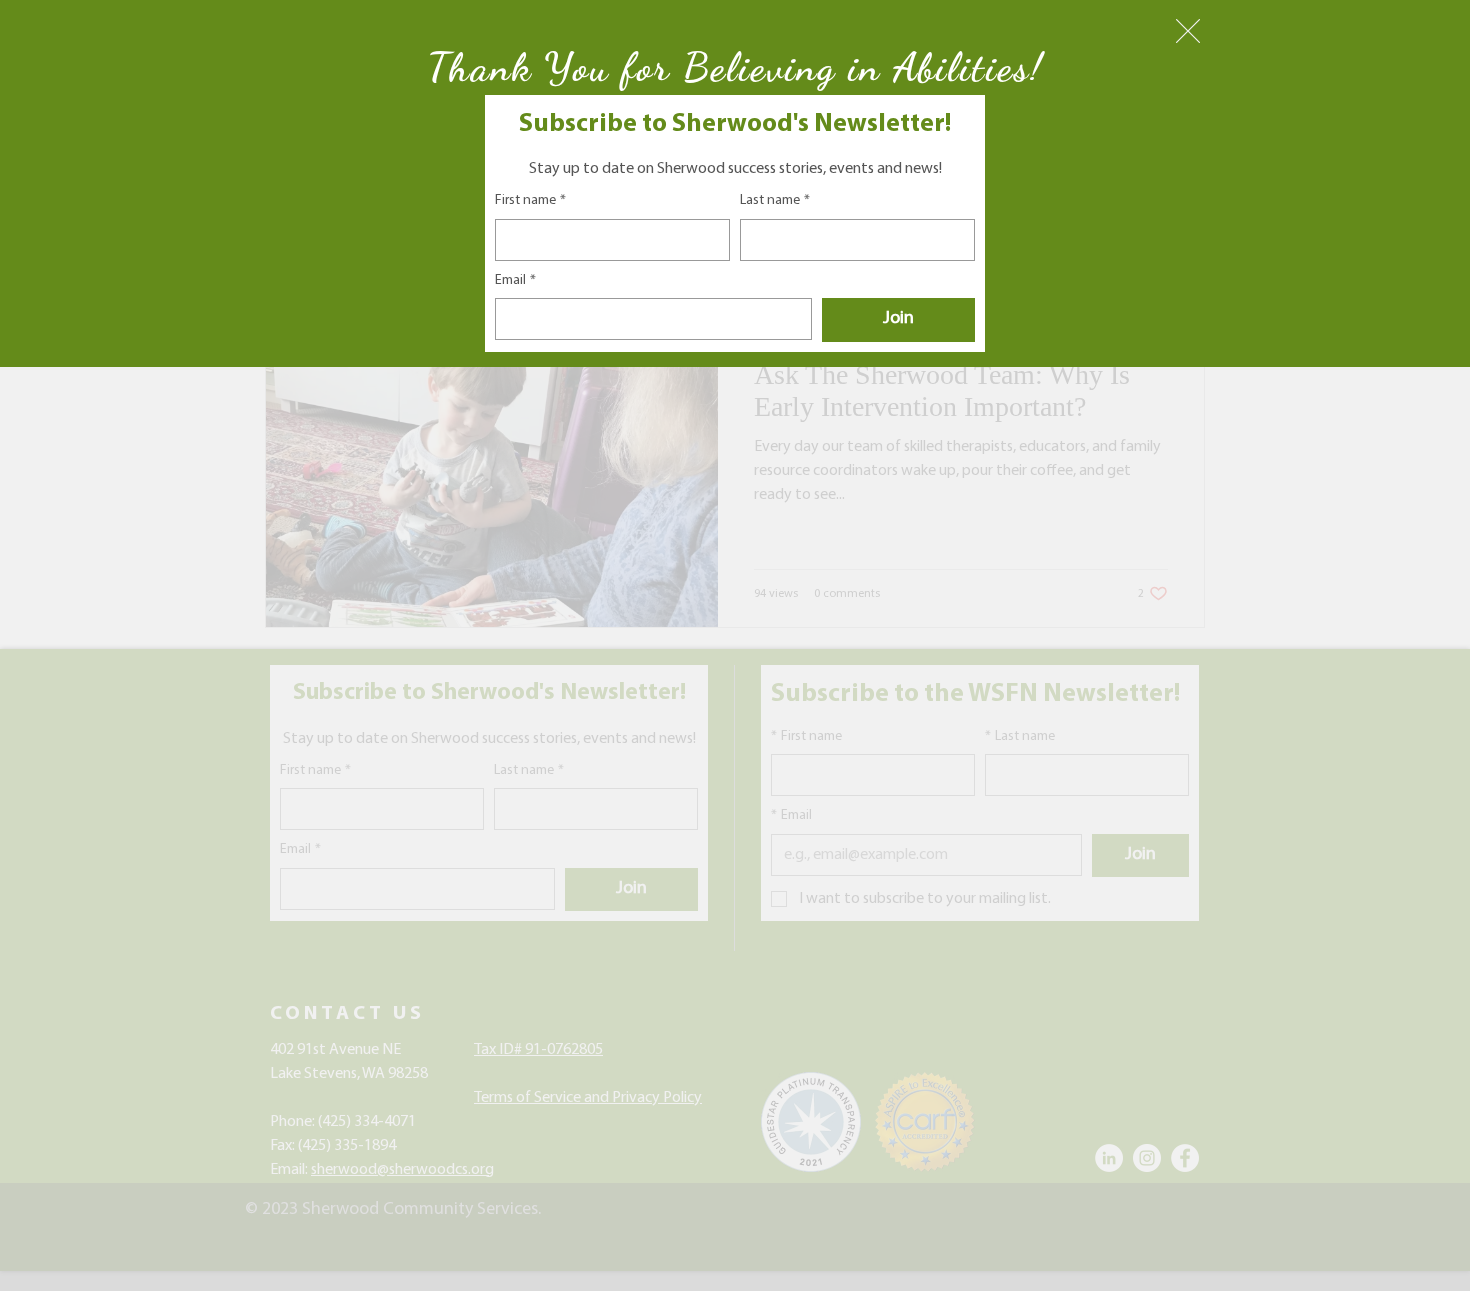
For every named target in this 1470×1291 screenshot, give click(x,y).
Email (515, 280)
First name (530, 200)
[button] (1188, 31)
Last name (775, 200)
